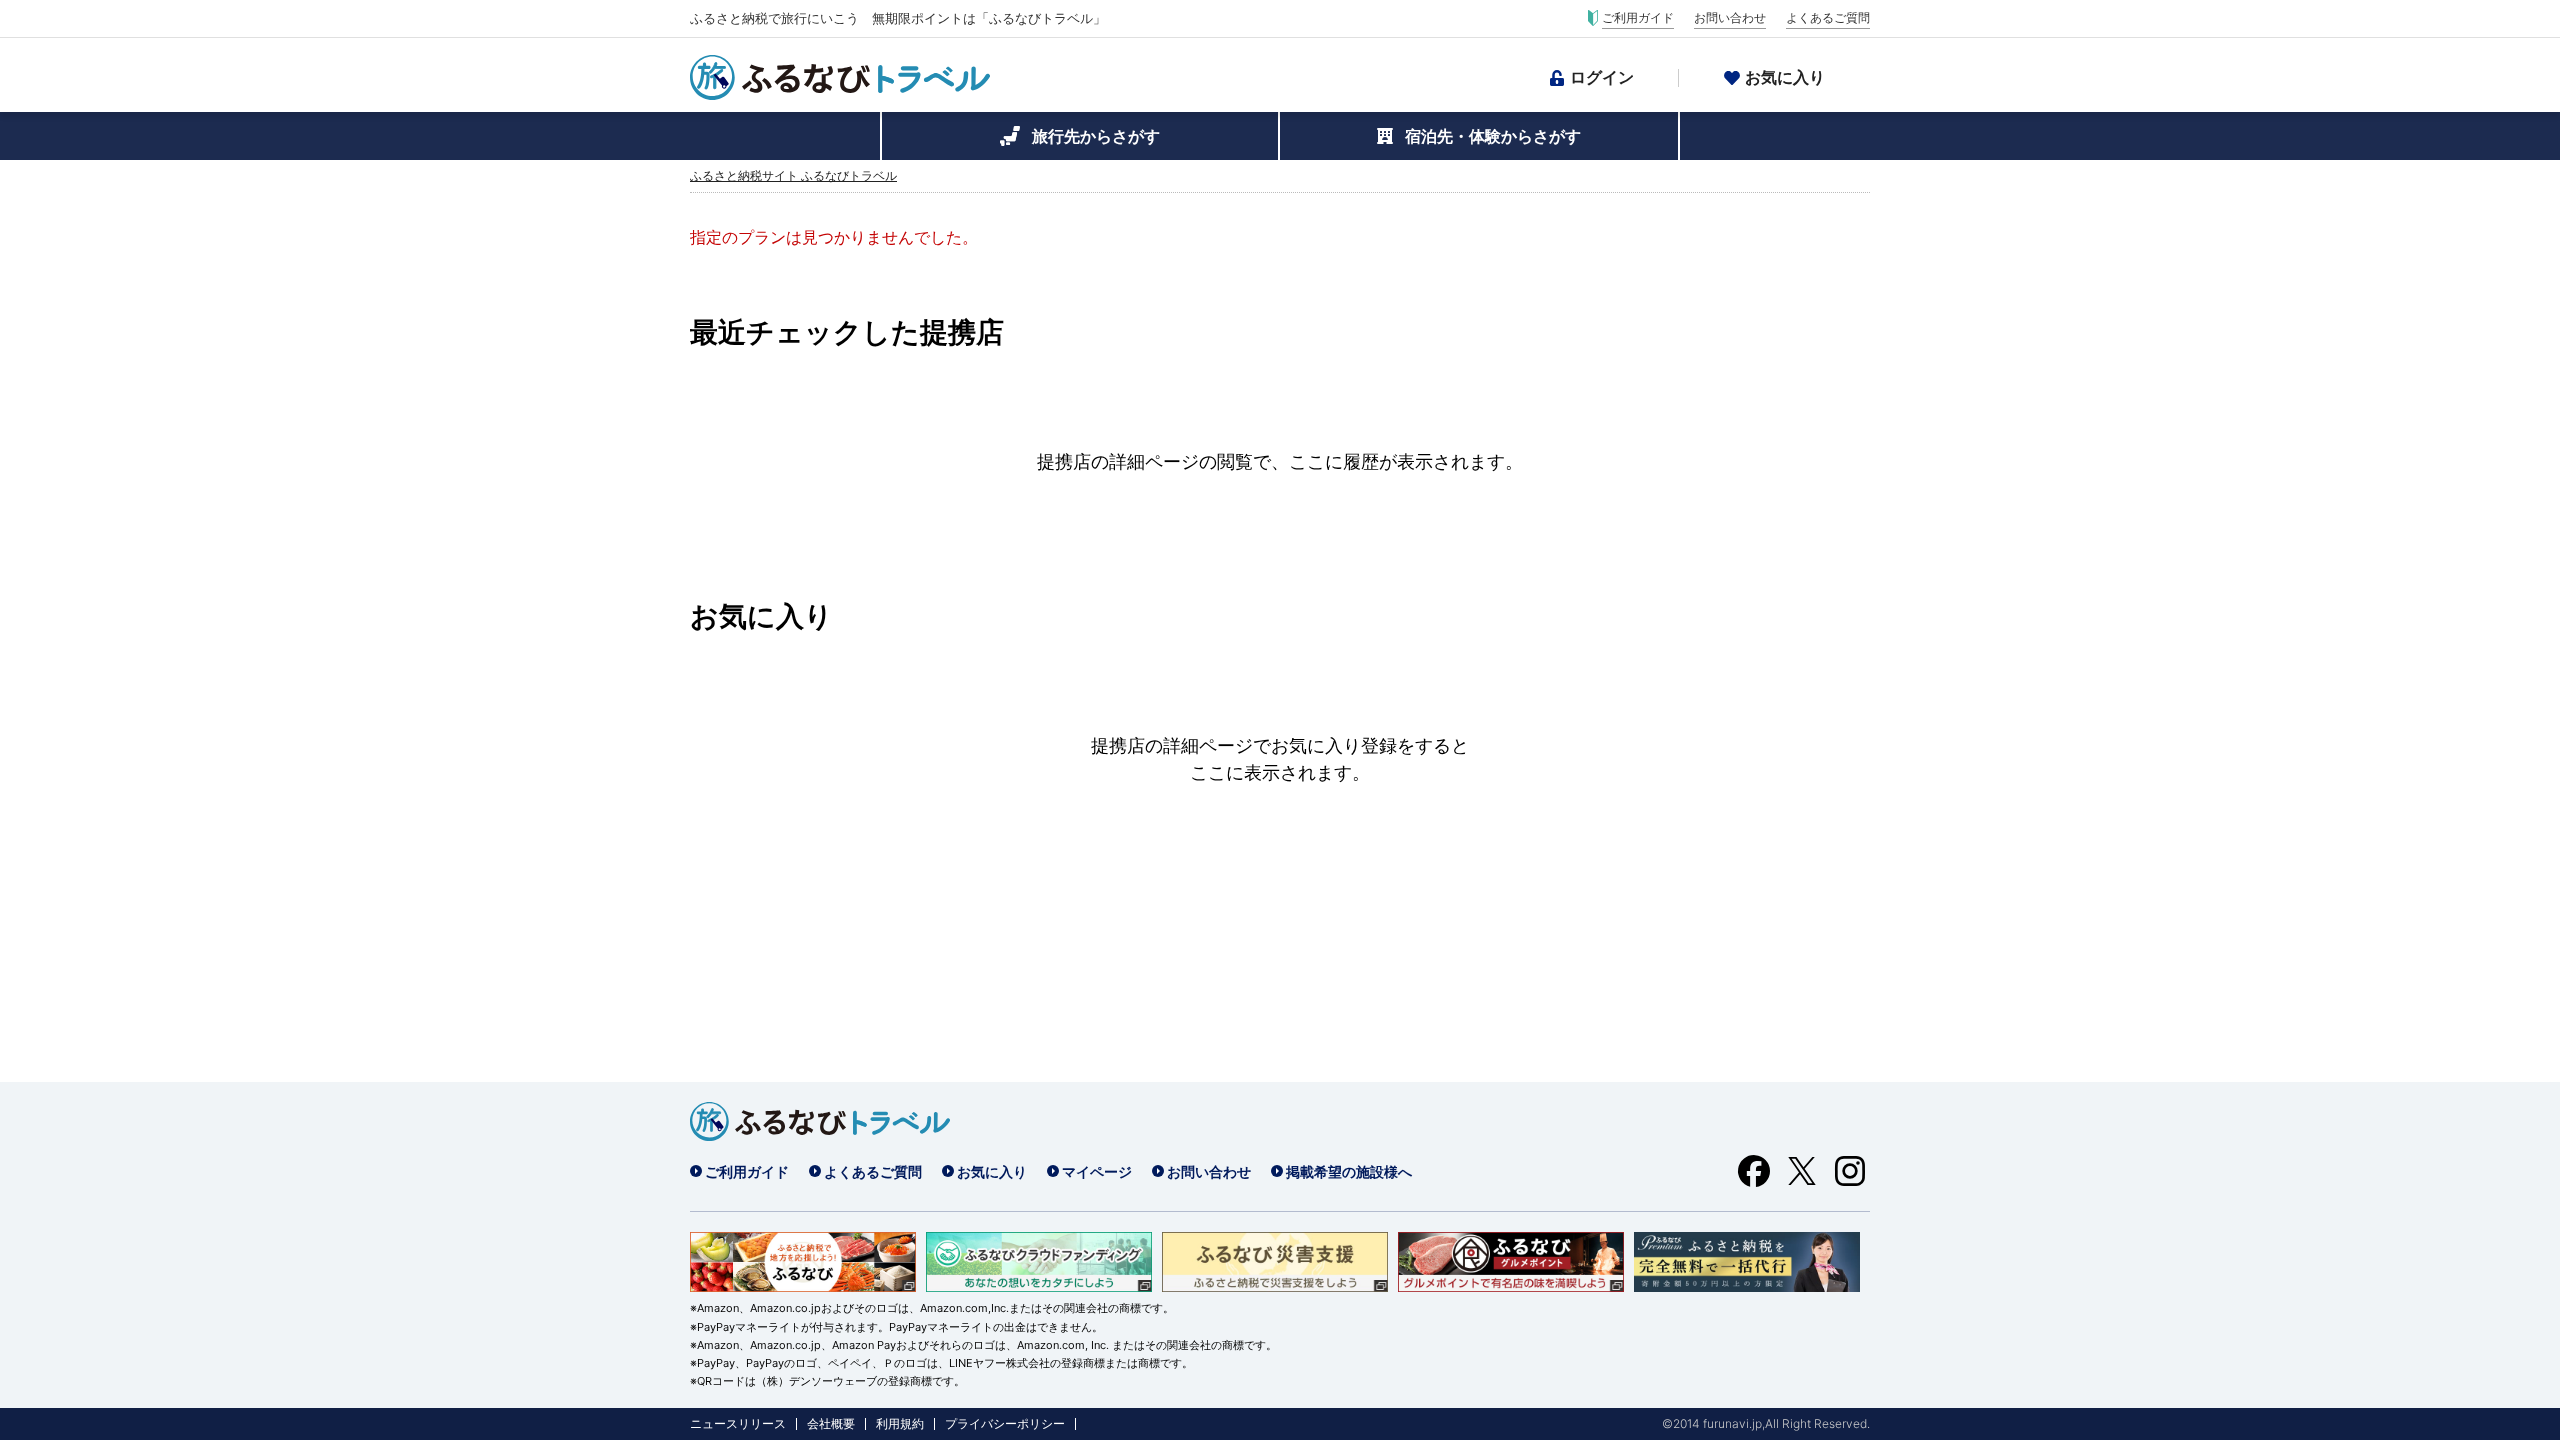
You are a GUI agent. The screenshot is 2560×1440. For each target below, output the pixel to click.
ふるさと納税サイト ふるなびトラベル (793, 176)
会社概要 (831, 1424)
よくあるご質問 (1828, 18)
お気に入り (1785, 77)
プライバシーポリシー (1005, 1424)
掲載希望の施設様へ (1349, 1171)
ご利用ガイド (1638, 18)
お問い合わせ (1730, 18)
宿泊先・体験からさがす (1493, 136)
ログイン (1602, 77)
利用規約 (900, 1424)
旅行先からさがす (1096, 136)
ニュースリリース (738, 1424)
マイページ (1097, 1171)
